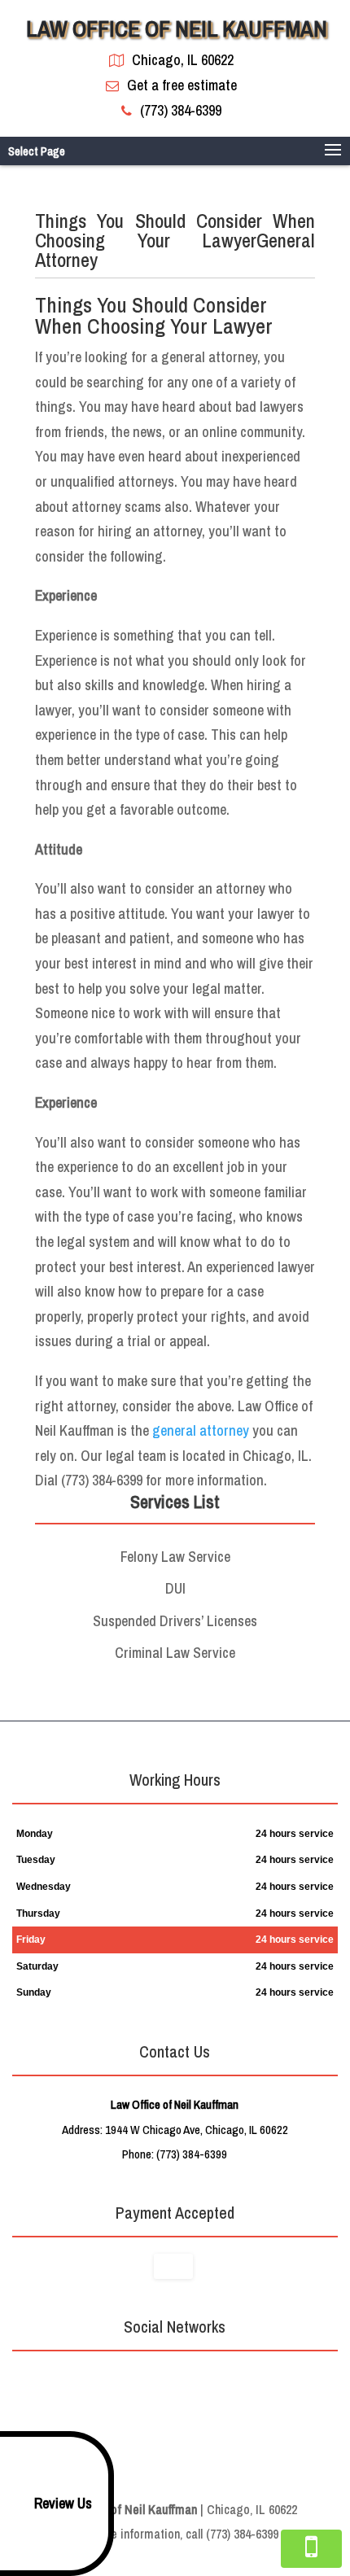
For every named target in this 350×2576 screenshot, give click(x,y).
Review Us (63, 2503)
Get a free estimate (182, 85)
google (157, 2381)
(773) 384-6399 (181, 110)
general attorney (201, 1430)
